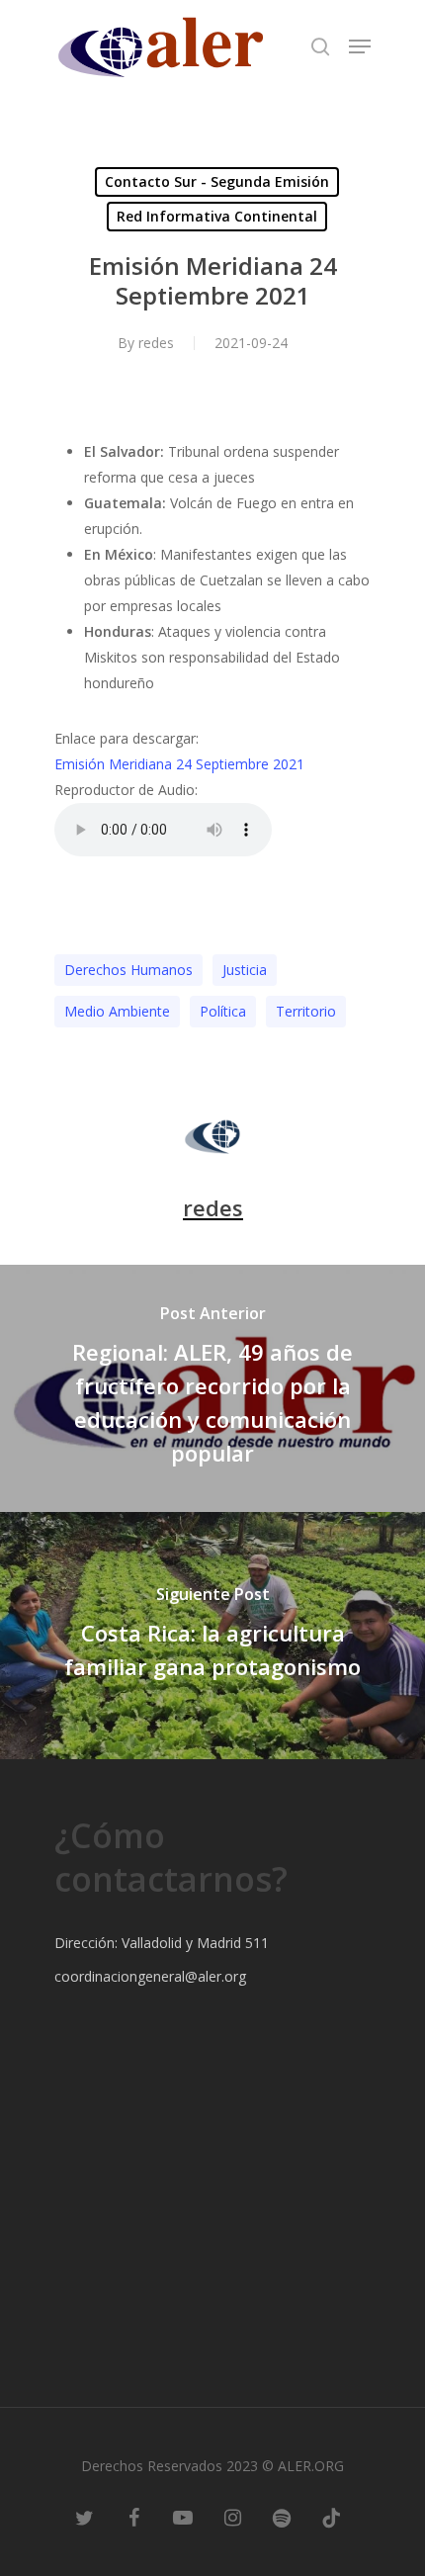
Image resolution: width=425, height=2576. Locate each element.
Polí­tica (223, 1011)
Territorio (306, 1011)
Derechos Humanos (128, 970)
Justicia (245, 970)
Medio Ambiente (117, 1011)
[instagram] (232, 2517)
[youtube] (183, 2517)
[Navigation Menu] (360, 46)
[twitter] (84, 2517)
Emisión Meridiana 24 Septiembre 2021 (179, 764)
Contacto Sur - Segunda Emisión (217, 181)
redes (156, 343)
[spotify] (282, 2517)
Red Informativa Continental (217, 216)
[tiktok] (331, 2517)
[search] (320, 46)
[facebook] (133, 2517)
